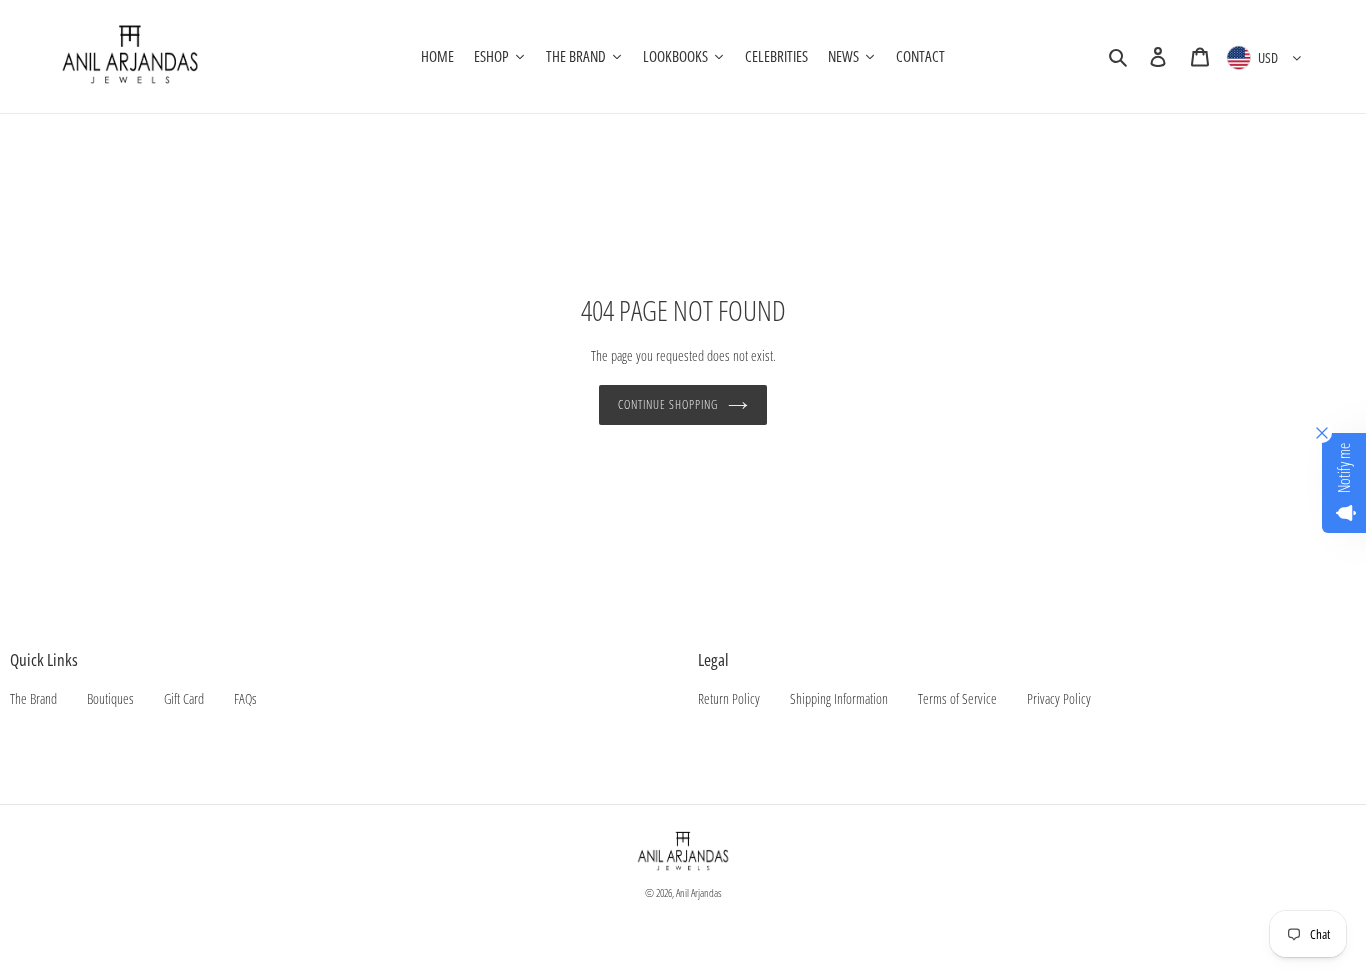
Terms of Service (957, 698)
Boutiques (110, 698)
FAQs (245, 698)
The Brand (33, 698)
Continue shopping (667, 404)
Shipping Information (839, 698)
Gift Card (184, 698)
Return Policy (729, 698)
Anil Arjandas (699, 892)
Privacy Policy (1059, 698)
